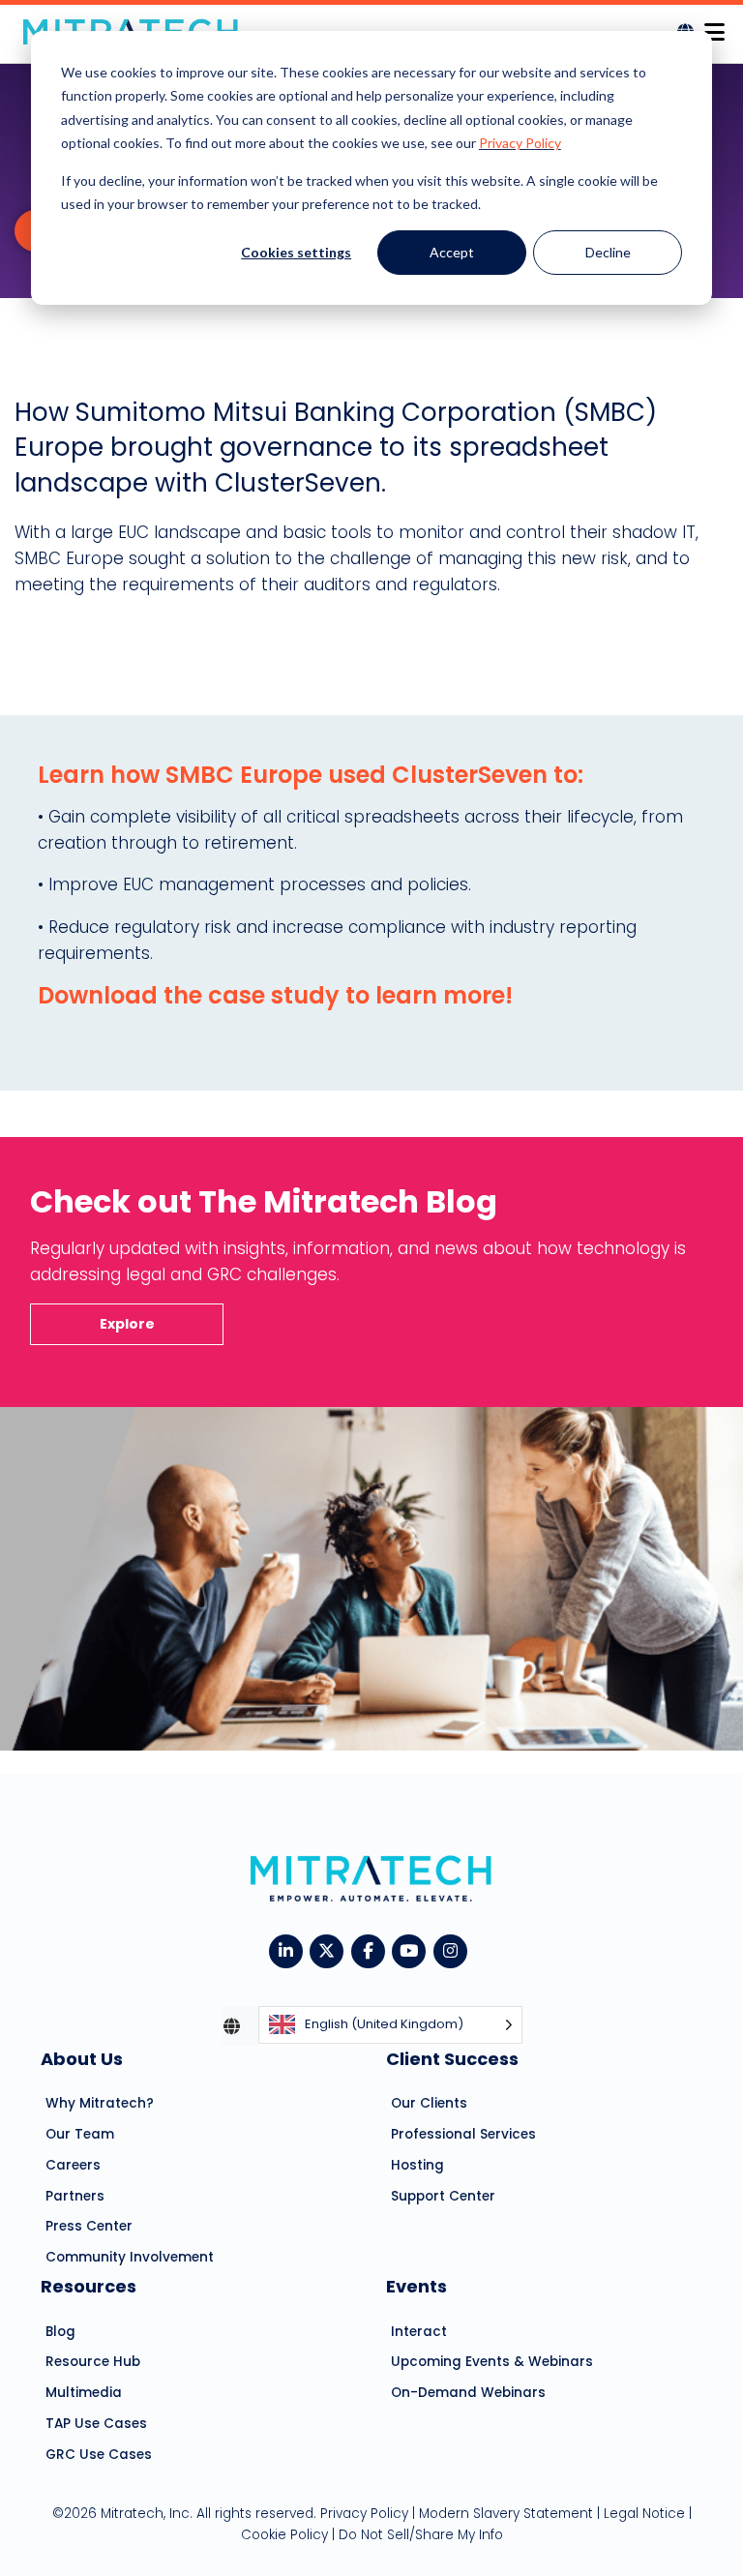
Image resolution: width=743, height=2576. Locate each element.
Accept (452, 252)
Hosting (417, 2165)
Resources (89, 2286)
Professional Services (463, 2134)
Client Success (452, 2059)
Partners (75, 2196)
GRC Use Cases (99, 2455)
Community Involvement (130, 2257)
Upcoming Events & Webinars (492, 2362)
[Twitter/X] (330, 1949)
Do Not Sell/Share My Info (421, 2535)
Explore (127, 1324)
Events (416, 2286)
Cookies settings (296, 252)
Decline (608, 252)
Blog (60, 2332)
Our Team (80, 2134)
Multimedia (84, 2393)
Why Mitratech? (100, 2103)
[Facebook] (372, 1949)
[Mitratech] (714, 27)
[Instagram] (454, 1949)
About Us (82, 2059)
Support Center (443, 2196)
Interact (419, 2332)
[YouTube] (413, 1949)
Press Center (89, 2226)
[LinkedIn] (290, 1949)
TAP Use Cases (96, 2424)
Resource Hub (93, 2362)
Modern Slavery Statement (506, 2514)
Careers (73, 2165)
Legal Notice (644, 2514)
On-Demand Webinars (468, 2393)
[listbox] (390, 2026)
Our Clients (429, 2103)
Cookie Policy (284, 2535)
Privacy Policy (520, 143)
